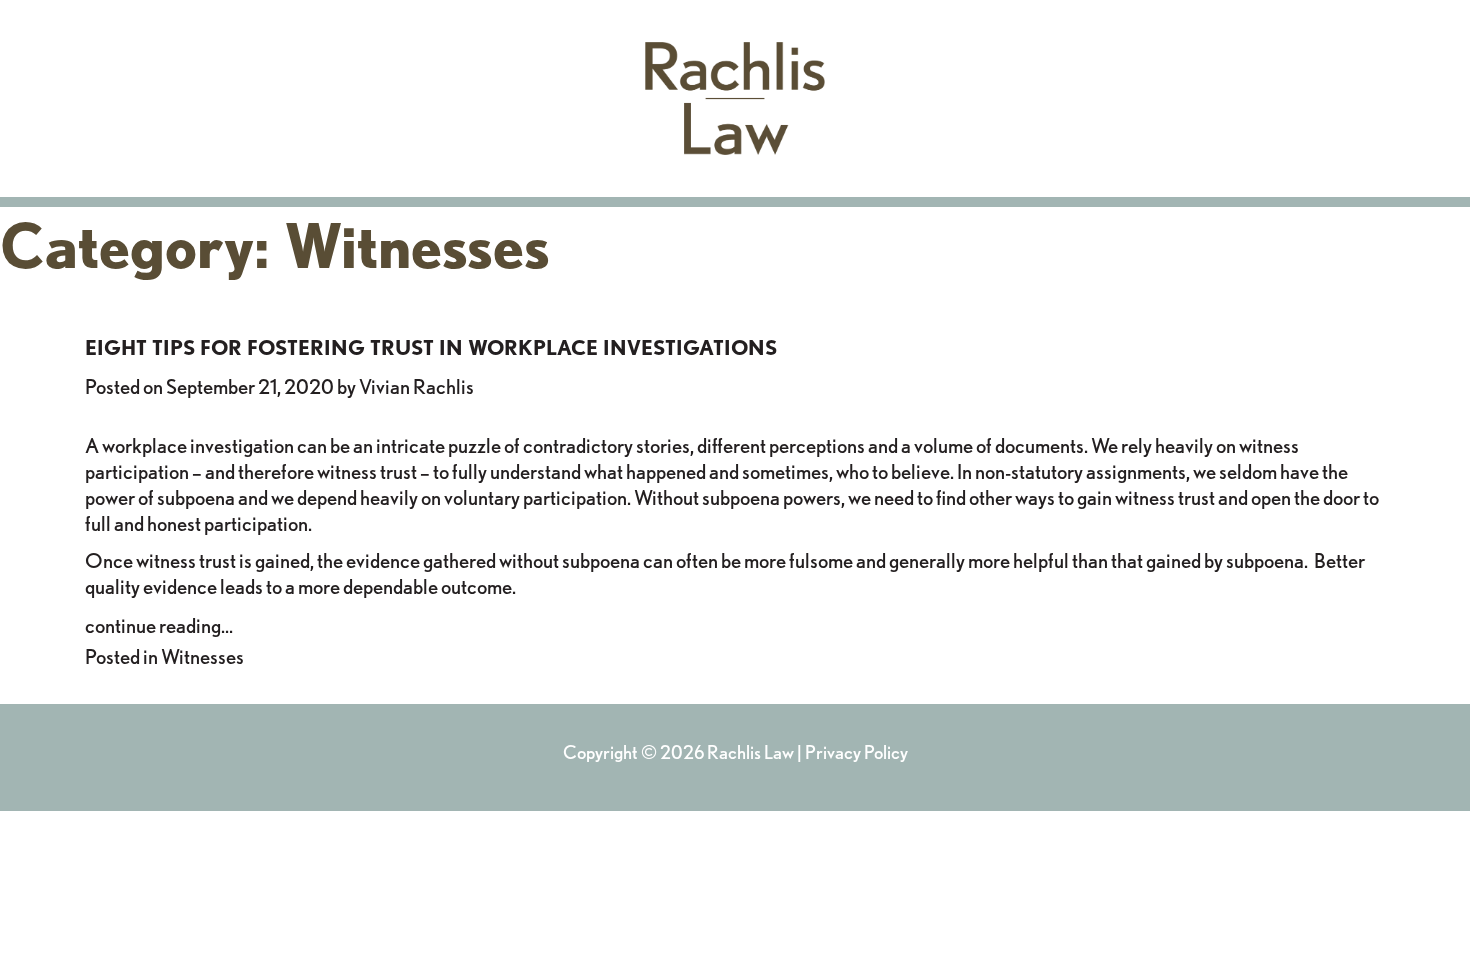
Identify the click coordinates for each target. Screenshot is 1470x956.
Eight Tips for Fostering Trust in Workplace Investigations (431, 347)
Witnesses (202, 656)
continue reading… (159, 625)
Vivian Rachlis (416, 386)
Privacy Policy (856, 752)
